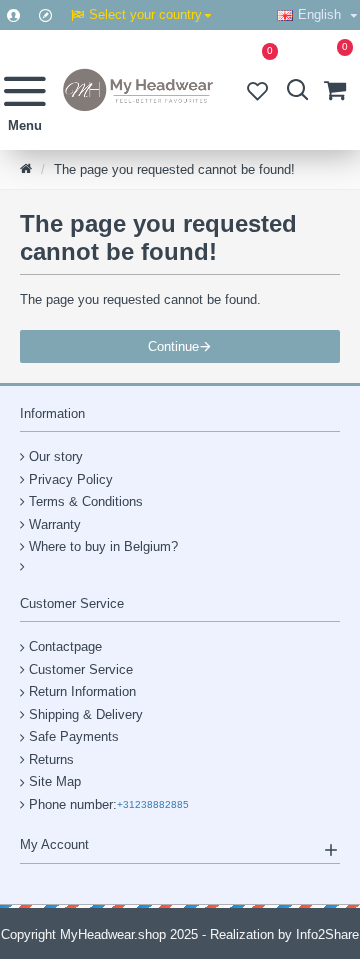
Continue (173, 346)
